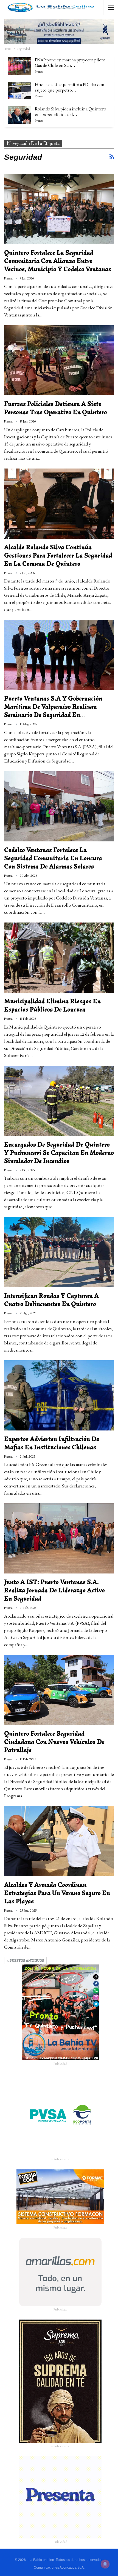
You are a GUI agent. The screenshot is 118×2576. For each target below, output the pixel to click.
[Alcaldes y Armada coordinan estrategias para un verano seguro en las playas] (59, 1841)
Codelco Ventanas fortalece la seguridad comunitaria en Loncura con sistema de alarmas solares (53, 858)
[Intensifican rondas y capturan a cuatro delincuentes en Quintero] (59, 1252)
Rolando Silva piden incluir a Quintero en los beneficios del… (71, 112)
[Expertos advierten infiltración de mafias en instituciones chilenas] (59, 1395)
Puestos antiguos (26, 1960)
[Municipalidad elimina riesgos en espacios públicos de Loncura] (59, 958)
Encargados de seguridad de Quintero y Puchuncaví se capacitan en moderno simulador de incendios (59, 1153)
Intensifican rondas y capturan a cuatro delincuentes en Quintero (51, 1300)
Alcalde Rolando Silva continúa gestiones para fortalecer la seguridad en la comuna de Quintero (58, 556)
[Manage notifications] (105, 2564)
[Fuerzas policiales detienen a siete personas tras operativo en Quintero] (59, 360)
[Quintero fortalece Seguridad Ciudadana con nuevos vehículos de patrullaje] (59, 1690)
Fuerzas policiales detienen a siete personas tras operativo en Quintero (56, 408)
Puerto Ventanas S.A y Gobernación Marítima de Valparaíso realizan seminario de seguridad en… (53, 707)
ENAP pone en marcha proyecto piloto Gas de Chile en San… (70, 63)
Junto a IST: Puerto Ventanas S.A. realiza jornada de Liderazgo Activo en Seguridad (54, 1590)
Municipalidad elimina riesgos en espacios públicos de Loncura (52, 1005)
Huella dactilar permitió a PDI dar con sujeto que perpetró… (70, 87)
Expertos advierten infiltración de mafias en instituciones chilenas (52, 1443)
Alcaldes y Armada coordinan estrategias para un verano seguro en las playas (57, 1893)
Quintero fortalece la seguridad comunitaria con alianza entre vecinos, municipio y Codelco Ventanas (58, 261)
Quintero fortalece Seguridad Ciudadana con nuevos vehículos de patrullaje (54, 1742)
